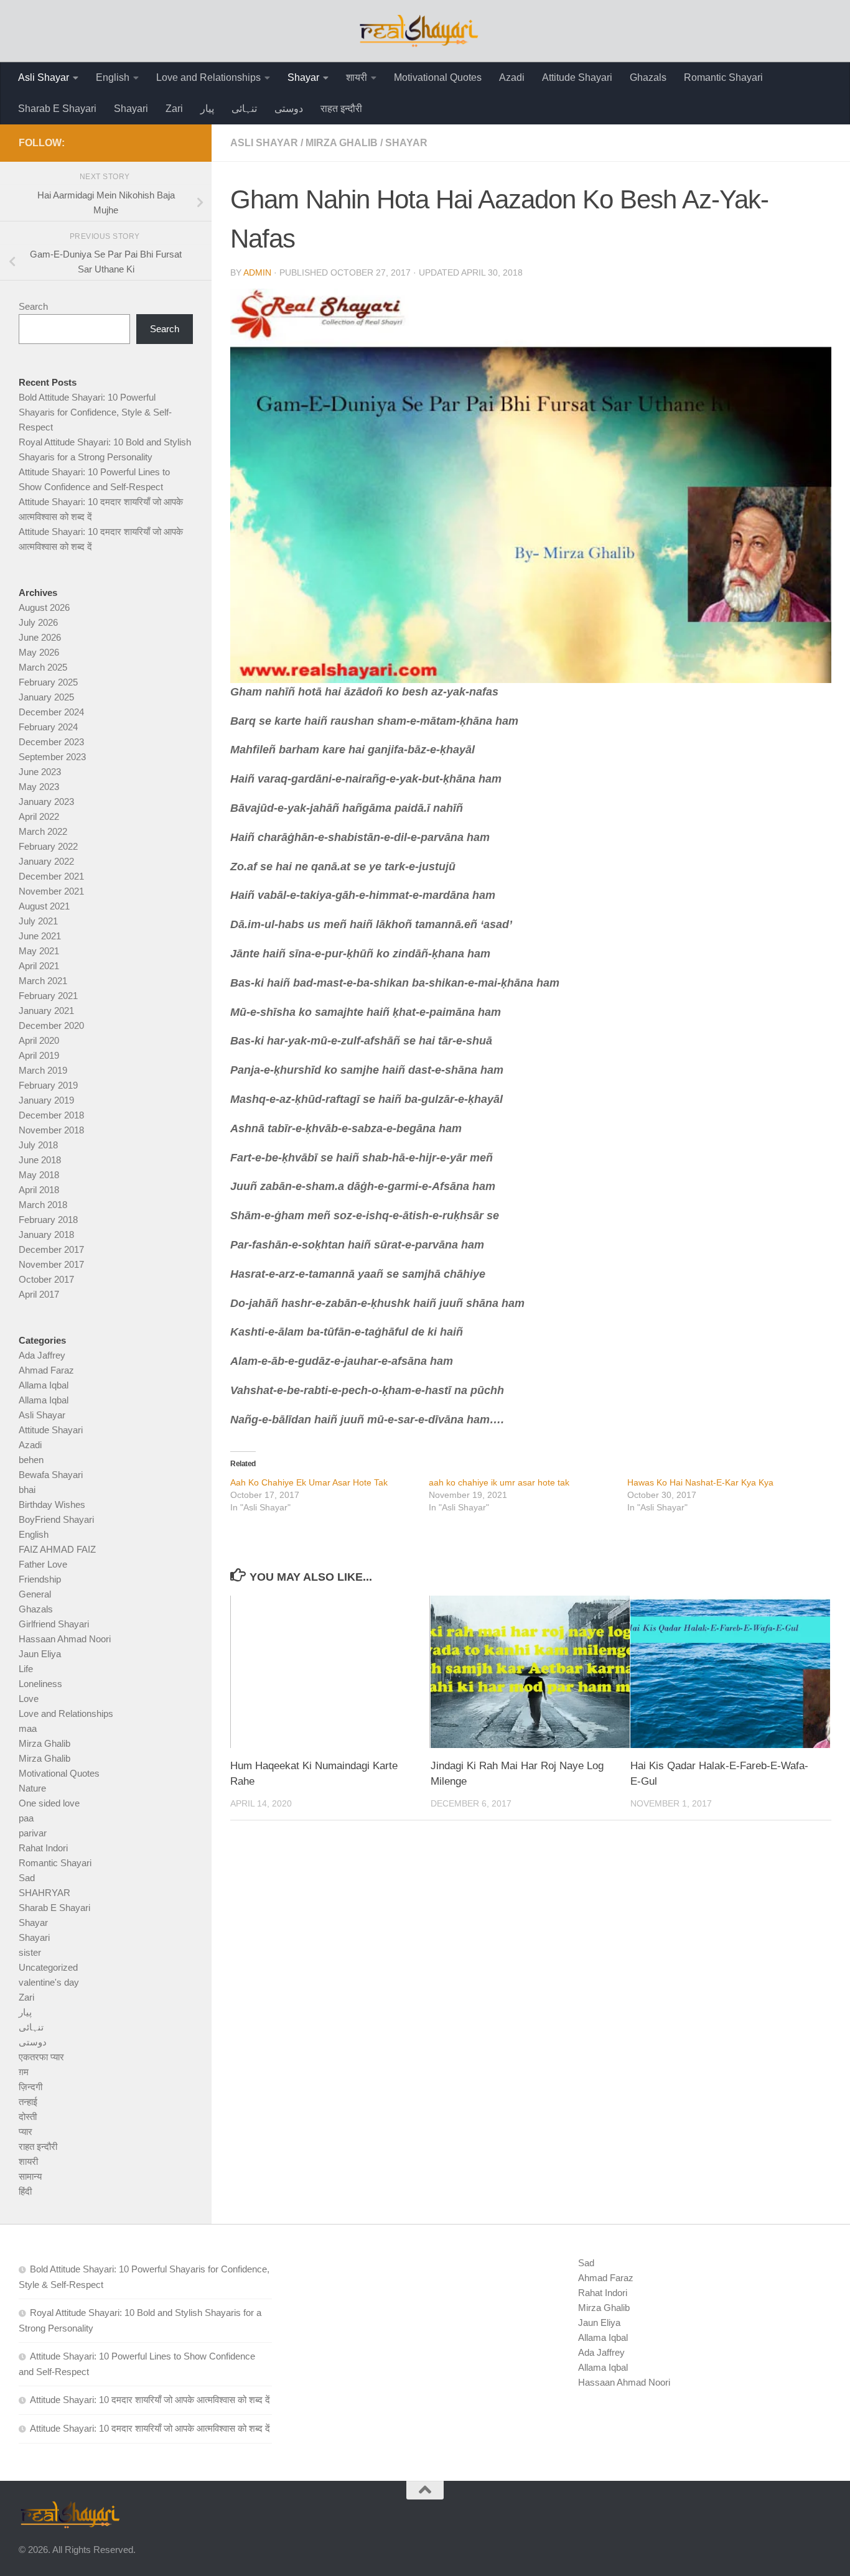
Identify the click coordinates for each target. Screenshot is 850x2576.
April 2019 (39, 1055)
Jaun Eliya (40, 1654)
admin (257, 272)
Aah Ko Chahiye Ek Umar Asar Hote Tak (309, 1482)
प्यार (26, 2132)
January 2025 (46, 697)
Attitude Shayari (577, 77)
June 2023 (40, 772)
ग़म (24, 2072)
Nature (32, 1788)
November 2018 (51, 1130)
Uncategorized (48, 1967)
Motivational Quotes (438, 77)
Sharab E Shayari (57, 109)
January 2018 (46, 1235)
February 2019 (48, 1085)
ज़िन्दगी (30, 2087)
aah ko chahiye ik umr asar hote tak (499, 1482)
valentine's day (49, 1982)
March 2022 (43, 831)
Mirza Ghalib (342, 143)
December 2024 (51, 712)
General (35, 1594)
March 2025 (43, 667)
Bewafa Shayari (51, 1475)
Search (33, 306)
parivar (33, 1833)
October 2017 (46, 1279)
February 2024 (48, 727)
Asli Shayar (44, 77)
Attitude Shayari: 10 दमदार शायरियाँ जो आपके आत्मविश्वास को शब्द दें (150, 2400)
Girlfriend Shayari (54, 1624)
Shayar (303, 77)
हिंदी (25, 2191)
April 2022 (39, 816)
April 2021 (39, 966)
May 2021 (39, 951)
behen (31, 1460)
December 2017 (51, 1249)
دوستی (289, 109)
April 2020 (39, 1040)
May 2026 (39, 652)
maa (28, 1728)
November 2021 (51, 891)
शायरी (357, 77)
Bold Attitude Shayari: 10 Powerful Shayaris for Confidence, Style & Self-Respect (95, 412)
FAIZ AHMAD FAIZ (57, 1549)
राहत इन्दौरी (341, 109)
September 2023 (52, 757)
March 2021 (43, 981)
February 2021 (48, 996)
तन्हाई (28, 2102)
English (113, 77)
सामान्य (30, 2176)
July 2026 (38, 622)
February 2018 (48, 1220)
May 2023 (39, 787)
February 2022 (48, 846)
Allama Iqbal (44, 1385)
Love (29, 1699)
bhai (27, 1490)
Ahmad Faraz (46, 1370)
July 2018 (38, 1145)
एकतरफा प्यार (41, 2057)
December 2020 (51, 1025)
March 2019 (43, 1070)
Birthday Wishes (52, 1504)
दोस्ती (28, 2117)
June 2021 (40, 936)
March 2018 (43, 1205)
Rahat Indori (43, 1848)
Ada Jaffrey (42, 1355)
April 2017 (39, 1294)
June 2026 (40, 637)
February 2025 (48, 682)
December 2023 (51, 742)
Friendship (40, 1579)
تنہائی (244, 109)
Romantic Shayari (723, 77)
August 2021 (44, 906)
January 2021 (46, 1011)
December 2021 (51, 876)
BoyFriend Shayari (56, 1519)
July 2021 (38, 921)
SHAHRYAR (44, 1893)
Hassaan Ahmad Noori (65, 1639)
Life (26, 1669)
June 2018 (40, 1160)
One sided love (49, 1803)
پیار (207, 109)
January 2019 (46, 1100)
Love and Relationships (208, 77)
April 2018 (39, 1190)
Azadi (512, 77)
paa (26, 1818)
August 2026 (44, 607)
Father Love (43, 1564)
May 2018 (39, 1175)
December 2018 (51, 1115)
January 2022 (46, 861)
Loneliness (40, 1684)
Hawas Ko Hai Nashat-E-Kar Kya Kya (700, 1482)
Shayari (131, 109)
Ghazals (648, 77)
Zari (174, 109)
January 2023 (46, 802)
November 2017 (51, 1264)
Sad (27, 1878)
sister (30, 1952)
